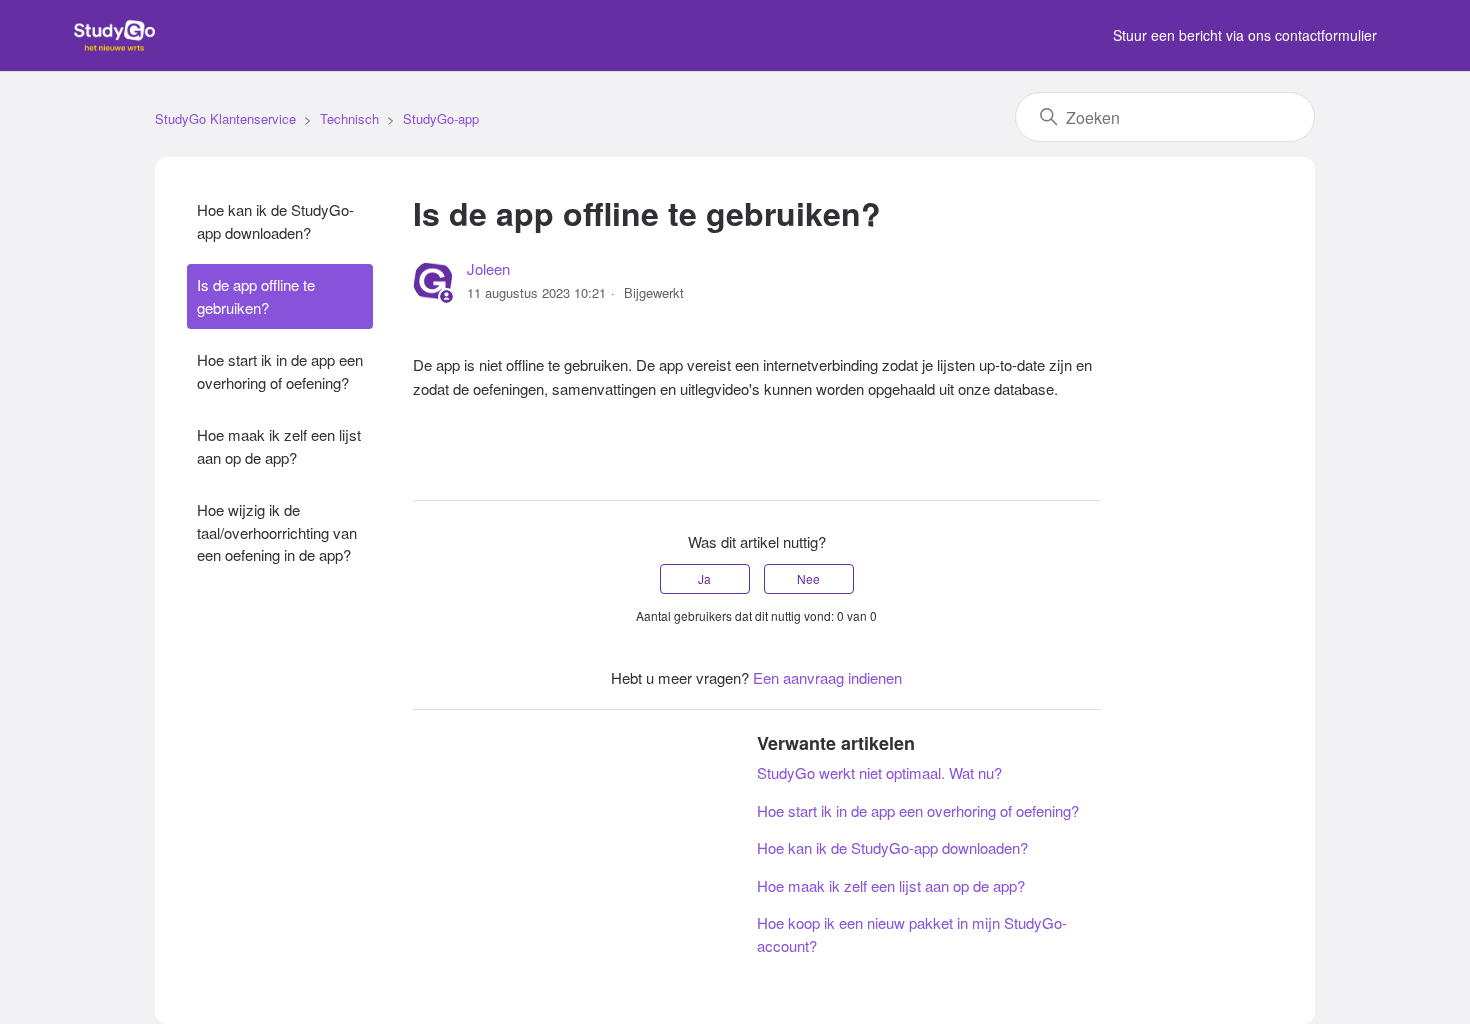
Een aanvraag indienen (827, 677)
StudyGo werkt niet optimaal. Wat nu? (879, 772)
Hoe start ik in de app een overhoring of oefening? (280, 371)
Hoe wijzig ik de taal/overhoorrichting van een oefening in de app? (277, 532)
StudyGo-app (441, 118)
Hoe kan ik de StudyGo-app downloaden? (275, 221)
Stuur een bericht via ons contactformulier (1245, 35)
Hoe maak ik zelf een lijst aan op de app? (279, 446)
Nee (808, 578)
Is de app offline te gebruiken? (256, 296)
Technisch (349, 118)
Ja (704, 578)
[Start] (114, 44)
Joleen (488, 268)
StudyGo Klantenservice (225, 118)
